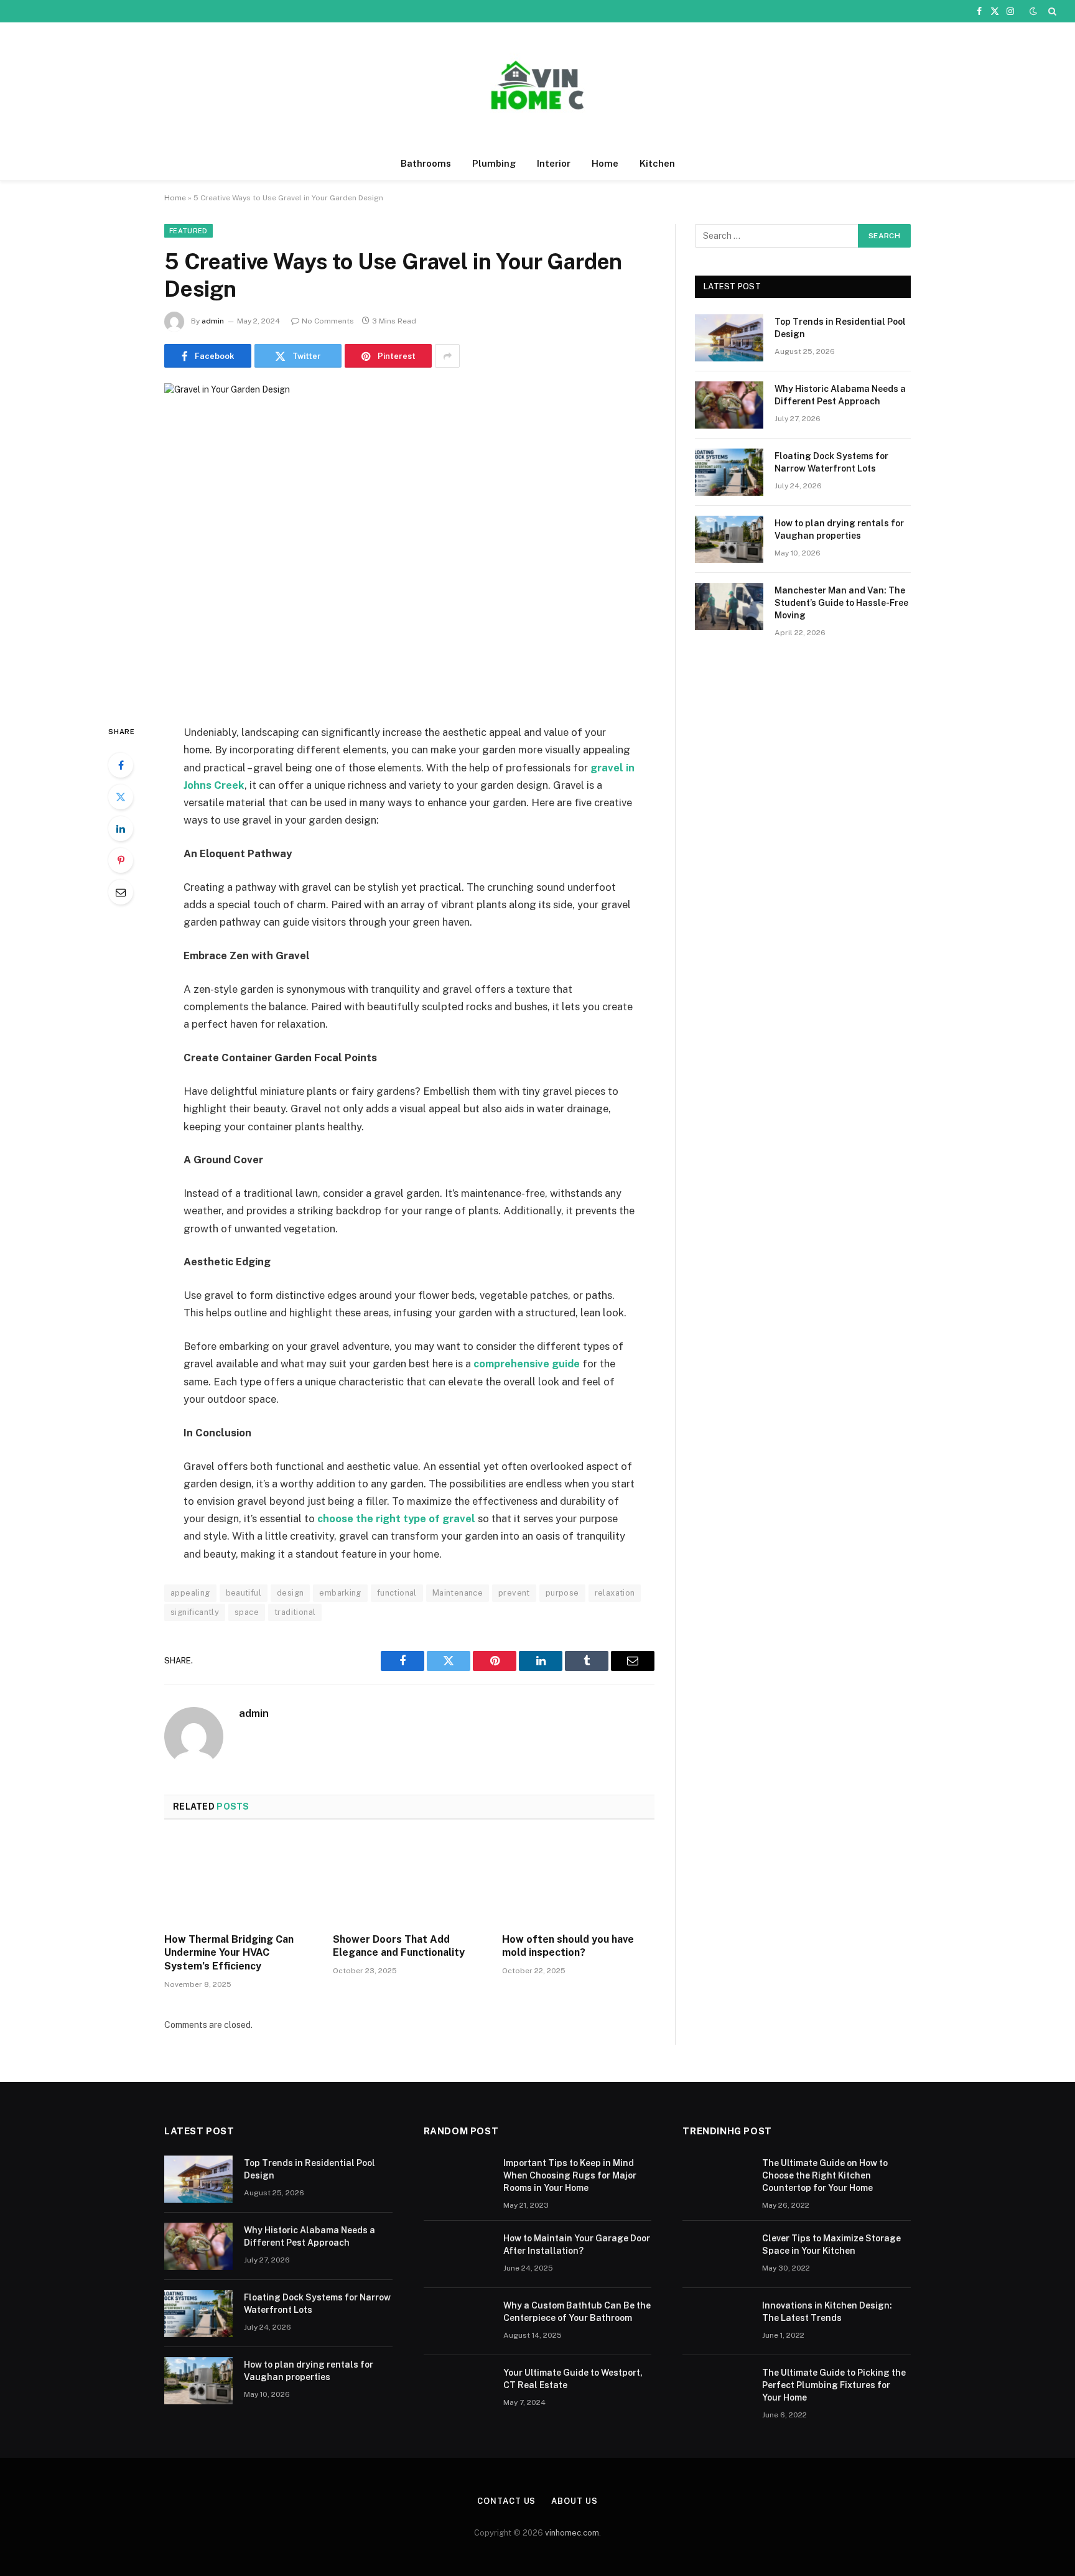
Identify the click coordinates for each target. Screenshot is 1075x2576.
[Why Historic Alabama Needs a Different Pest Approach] (729, 405)
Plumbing (494, 163)
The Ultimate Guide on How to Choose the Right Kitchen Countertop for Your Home (825, 2175)
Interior (554, 163)
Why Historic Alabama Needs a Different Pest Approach (840, 395)
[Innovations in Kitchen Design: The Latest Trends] (717, 2322)
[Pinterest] (121, 860)
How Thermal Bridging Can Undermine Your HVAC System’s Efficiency (229, 1953)
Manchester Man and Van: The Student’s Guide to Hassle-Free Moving (841, 603)
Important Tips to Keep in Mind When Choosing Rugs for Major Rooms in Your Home (570, 2175)
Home (605, 163)
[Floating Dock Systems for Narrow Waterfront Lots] (729, 472)
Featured (188, 231)
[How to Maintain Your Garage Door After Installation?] (458, 2254)
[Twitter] (121, 797)
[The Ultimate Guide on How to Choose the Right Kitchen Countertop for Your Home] (717, 2179)
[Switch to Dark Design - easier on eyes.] (1033, 11)
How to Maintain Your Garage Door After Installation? (577, 2244)
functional (397, 1593)
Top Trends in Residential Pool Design (840, 328)
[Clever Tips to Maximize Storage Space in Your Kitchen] (717, 2254)
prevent (514, 1593)
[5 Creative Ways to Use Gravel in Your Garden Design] (409, 543)
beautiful (244, 1593)
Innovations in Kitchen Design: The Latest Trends (827, 2312)
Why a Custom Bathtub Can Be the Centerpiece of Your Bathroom (577, 2312)
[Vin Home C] (537, 85)
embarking (340, 1593)
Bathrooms (426, 163)
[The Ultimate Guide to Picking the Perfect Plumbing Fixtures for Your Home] (717, 2389)
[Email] (121, 892)
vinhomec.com (572, 2533)
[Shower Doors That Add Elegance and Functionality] (409, 1880)
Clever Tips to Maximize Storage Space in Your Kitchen (831, 2244)
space (247, 1612)
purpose (562, 1593)
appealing (190, 1593)
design (290, 1593)
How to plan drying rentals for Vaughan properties (839, 529)
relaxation (615, 1593)
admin (213, 321)
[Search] (1051, 11)
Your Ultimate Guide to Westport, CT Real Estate (573, 2379)
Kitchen (657, 163)
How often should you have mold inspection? (568, 1946)
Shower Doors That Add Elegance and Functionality (399, 1946)
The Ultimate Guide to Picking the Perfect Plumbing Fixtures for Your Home (834, 2385)
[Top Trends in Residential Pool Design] (729, 338)
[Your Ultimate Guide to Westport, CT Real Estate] (458, 2389)
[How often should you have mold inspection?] (578, 1880)
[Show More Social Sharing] (447, 356)
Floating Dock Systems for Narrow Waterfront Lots (831, 462)
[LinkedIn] (121, 829)
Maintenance (458, 1593)
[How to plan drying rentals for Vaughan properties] (729, 539)
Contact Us (506, 2501)
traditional (295, 1612)
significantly (195, 1612)
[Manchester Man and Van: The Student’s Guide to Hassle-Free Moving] (729, 607)
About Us (574, 2501)
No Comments (328, 321)
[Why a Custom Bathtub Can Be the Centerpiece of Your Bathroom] (458, 2322)
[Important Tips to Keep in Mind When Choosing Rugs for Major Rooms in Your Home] (458, 2179)
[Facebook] (121, 765)
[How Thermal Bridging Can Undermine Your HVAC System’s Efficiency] (240, 1880)
